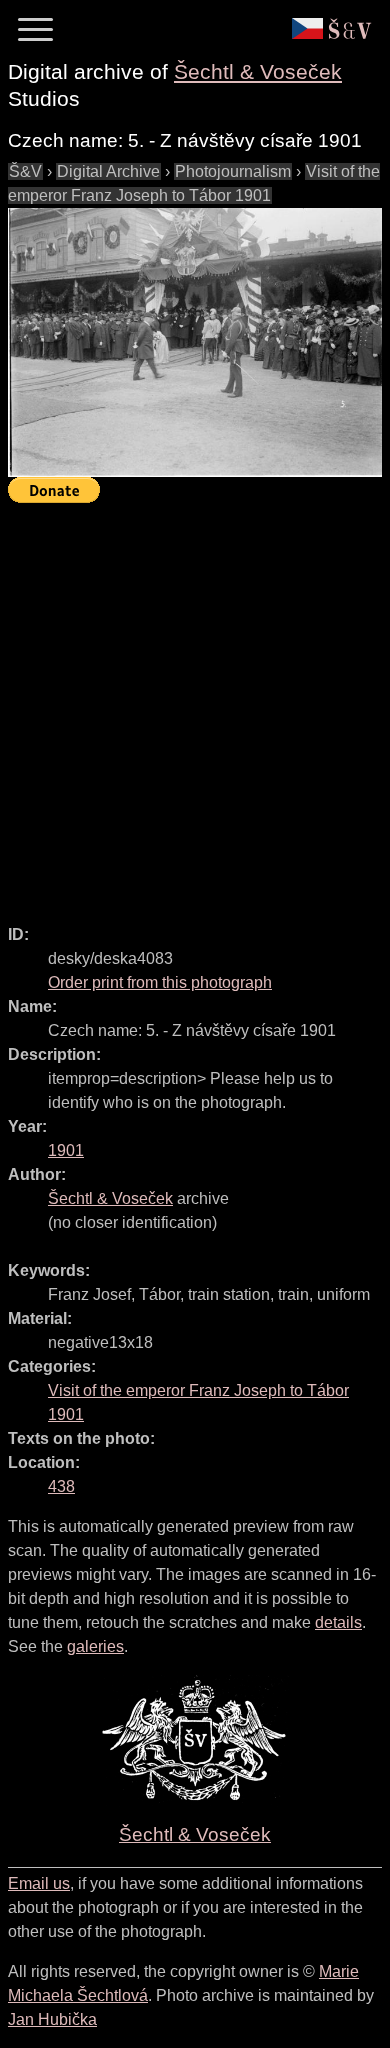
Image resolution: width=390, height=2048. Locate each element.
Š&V (25, 171)
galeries (95, 1646)
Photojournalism (233, 171)
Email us (39, 1883)
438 (61, 1486)
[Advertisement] (195, 705)
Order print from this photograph (160, 982)
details (338, 1622)
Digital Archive (108, 171)
